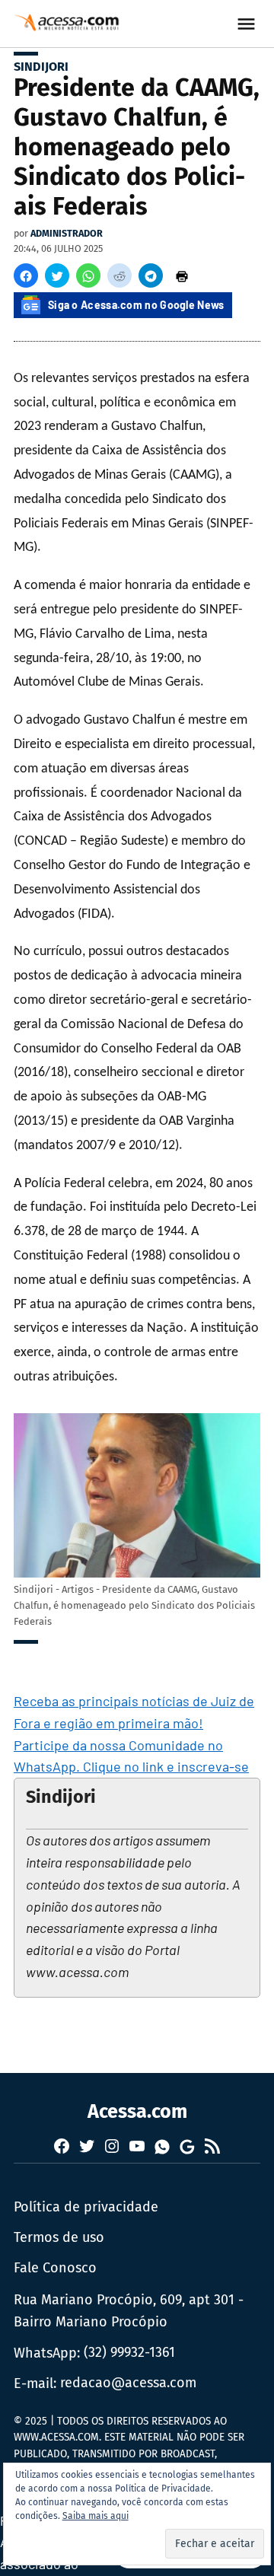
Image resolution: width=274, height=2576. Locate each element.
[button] (26, 275)
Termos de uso (59, 2237)
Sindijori (41, 67)
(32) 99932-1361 (129, 2352)
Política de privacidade (86, 2207)
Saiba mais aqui (96, 2516)
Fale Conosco (55, 2268)
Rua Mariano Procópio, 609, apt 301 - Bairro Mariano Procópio (129, 2311)
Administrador (67, 233)
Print (182, 275)
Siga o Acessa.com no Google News (136, 305)
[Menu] (248, 24)
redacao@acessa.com (128, 2383)
